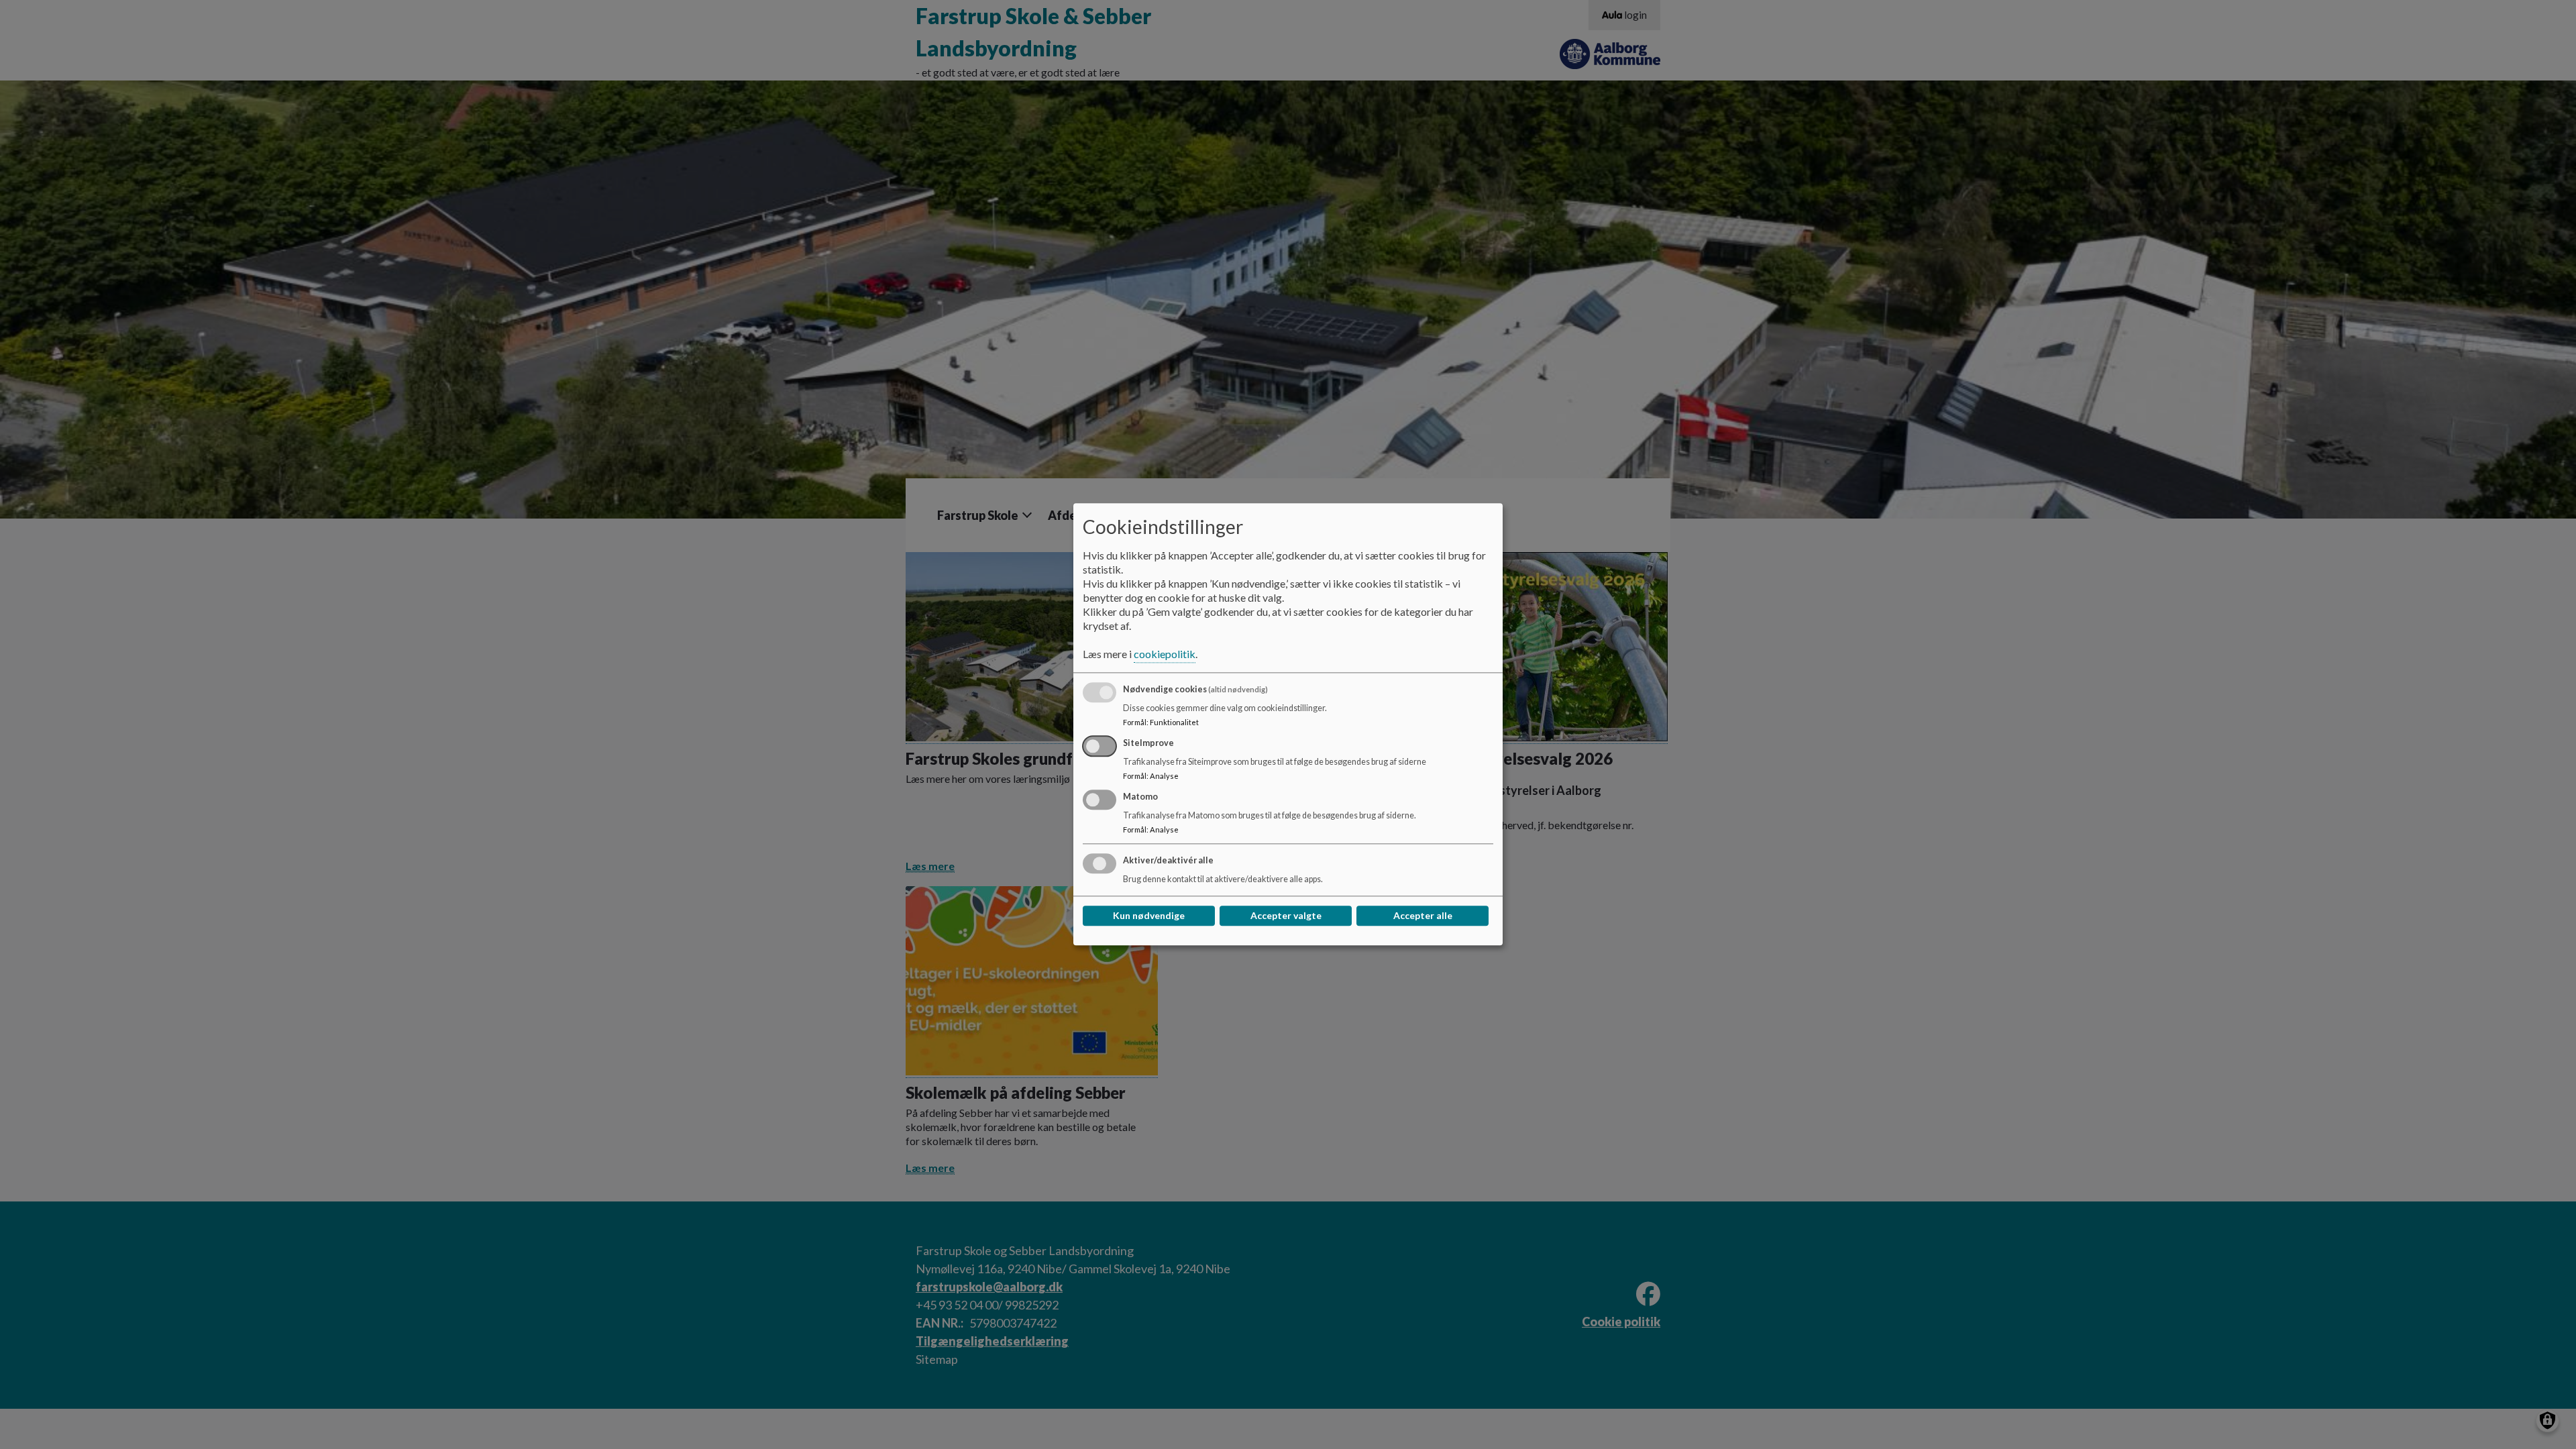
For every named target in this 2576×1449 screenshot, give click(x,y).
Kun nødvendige (1149, 916)
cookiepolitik (1165, 654)
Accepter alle (1423, 916)
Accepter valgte (1286, 916)
